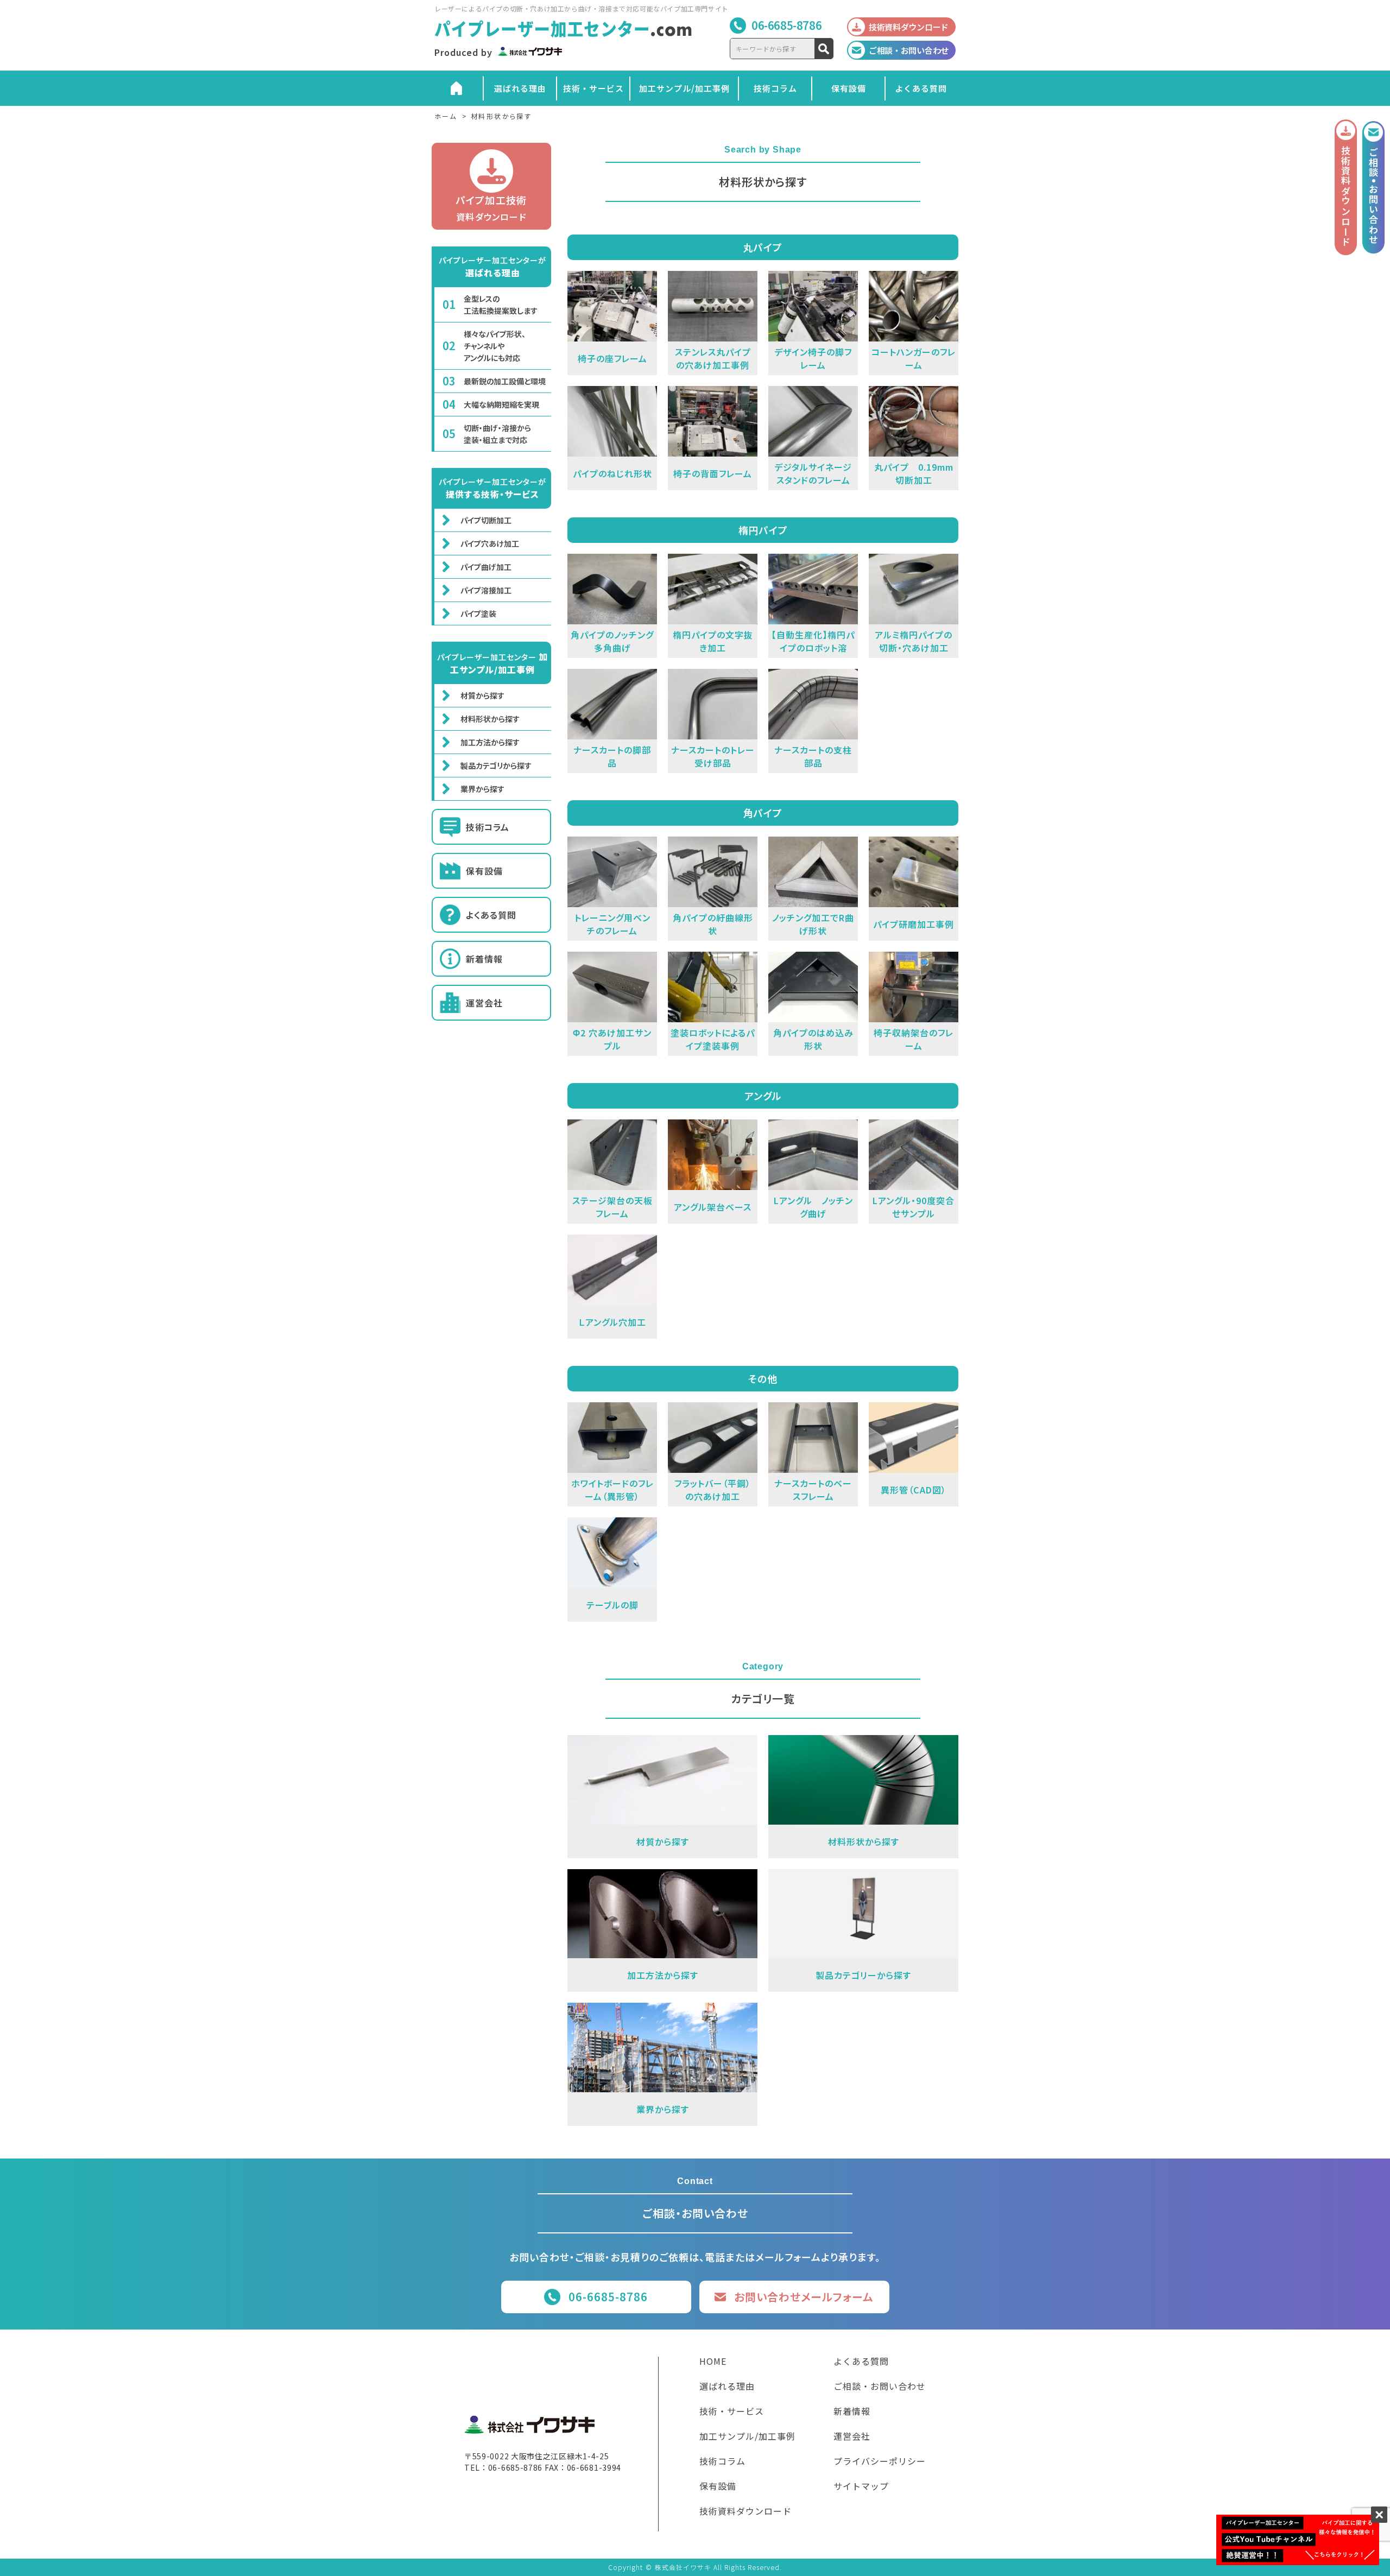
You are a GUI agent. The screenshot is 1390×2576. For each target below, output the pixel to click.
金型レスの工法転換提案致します (501, 305)
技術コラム (775, 88)
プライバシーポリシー (880, 2462)
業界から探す (482, 789)
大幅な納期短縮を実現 (501, 404)
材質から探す (482, 695)
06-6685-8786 (786, 25)
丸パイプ (763, 247)
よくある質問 (921, 88)
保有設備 (849, 88)
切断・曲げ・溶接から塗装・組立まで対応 (497, 434)
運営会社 (484, 1003)
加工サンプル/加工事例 (684, 88)
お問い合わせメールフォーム (804, 2297)
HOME (713, 2362)
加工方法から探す (490, 742)
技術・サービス (593, 88)
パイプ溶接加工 (486, 590)
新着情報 (484, 959)
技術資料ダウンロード (745, 2512)
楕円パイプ (763, 530)
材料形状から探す (490, 719)
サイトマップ (861, 2487)
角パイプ (763, 813)
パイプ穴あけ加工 (490, 543)
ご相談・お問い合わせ (880, 2387)
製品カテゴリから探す (496, 765)
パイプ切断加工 (486, 520)
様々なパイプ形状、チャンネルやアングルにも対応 (495, 346)
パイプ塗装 (478, 613)
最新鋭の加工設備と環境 (505, 381)
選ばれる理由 (520, 88)
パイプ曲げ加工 (486, 567)
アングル (763, 1096)
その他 (763, 1378)
